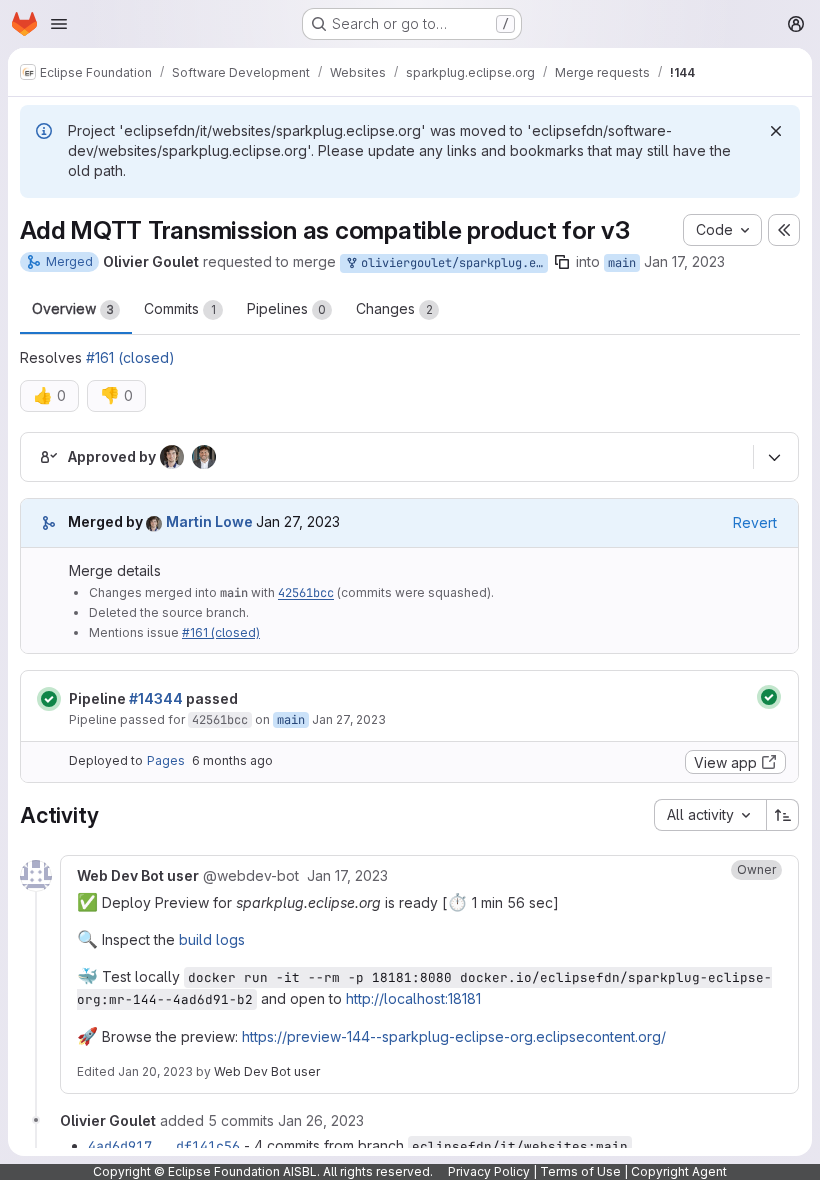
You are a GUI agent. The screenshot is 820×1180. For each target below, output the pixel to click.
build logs (212, 939)
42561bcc (306, 593)
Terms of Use (580, 1171)
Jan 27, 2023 (349, 719)
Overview (73, 308)
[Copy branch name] (562, 262)
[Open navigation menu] (59, 24)
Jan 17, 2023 (684, 261)
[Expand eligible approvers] (774, 457)
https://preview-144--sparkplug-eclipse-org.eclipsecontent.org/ (454, 1036)
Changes (394, 308)
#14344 (156, 698)
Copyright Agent (679, 1171)
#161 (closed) (130, 357)
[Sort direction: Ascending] (783, 815)
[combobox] (710, 815)
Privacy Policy (489, 1171)
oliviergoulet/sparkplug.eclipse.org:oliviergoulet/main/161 (451, 263)
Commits (180, 308)
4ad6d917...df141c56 (164, 1146)
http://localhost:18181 (413, 998)
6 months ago (232, 760)
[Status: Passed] (49, 699)
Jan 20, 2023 (155, 1071)
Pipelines (286, 308)
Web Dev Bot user (267, 1071)
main (622, 263)
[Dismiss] (776, 131)
